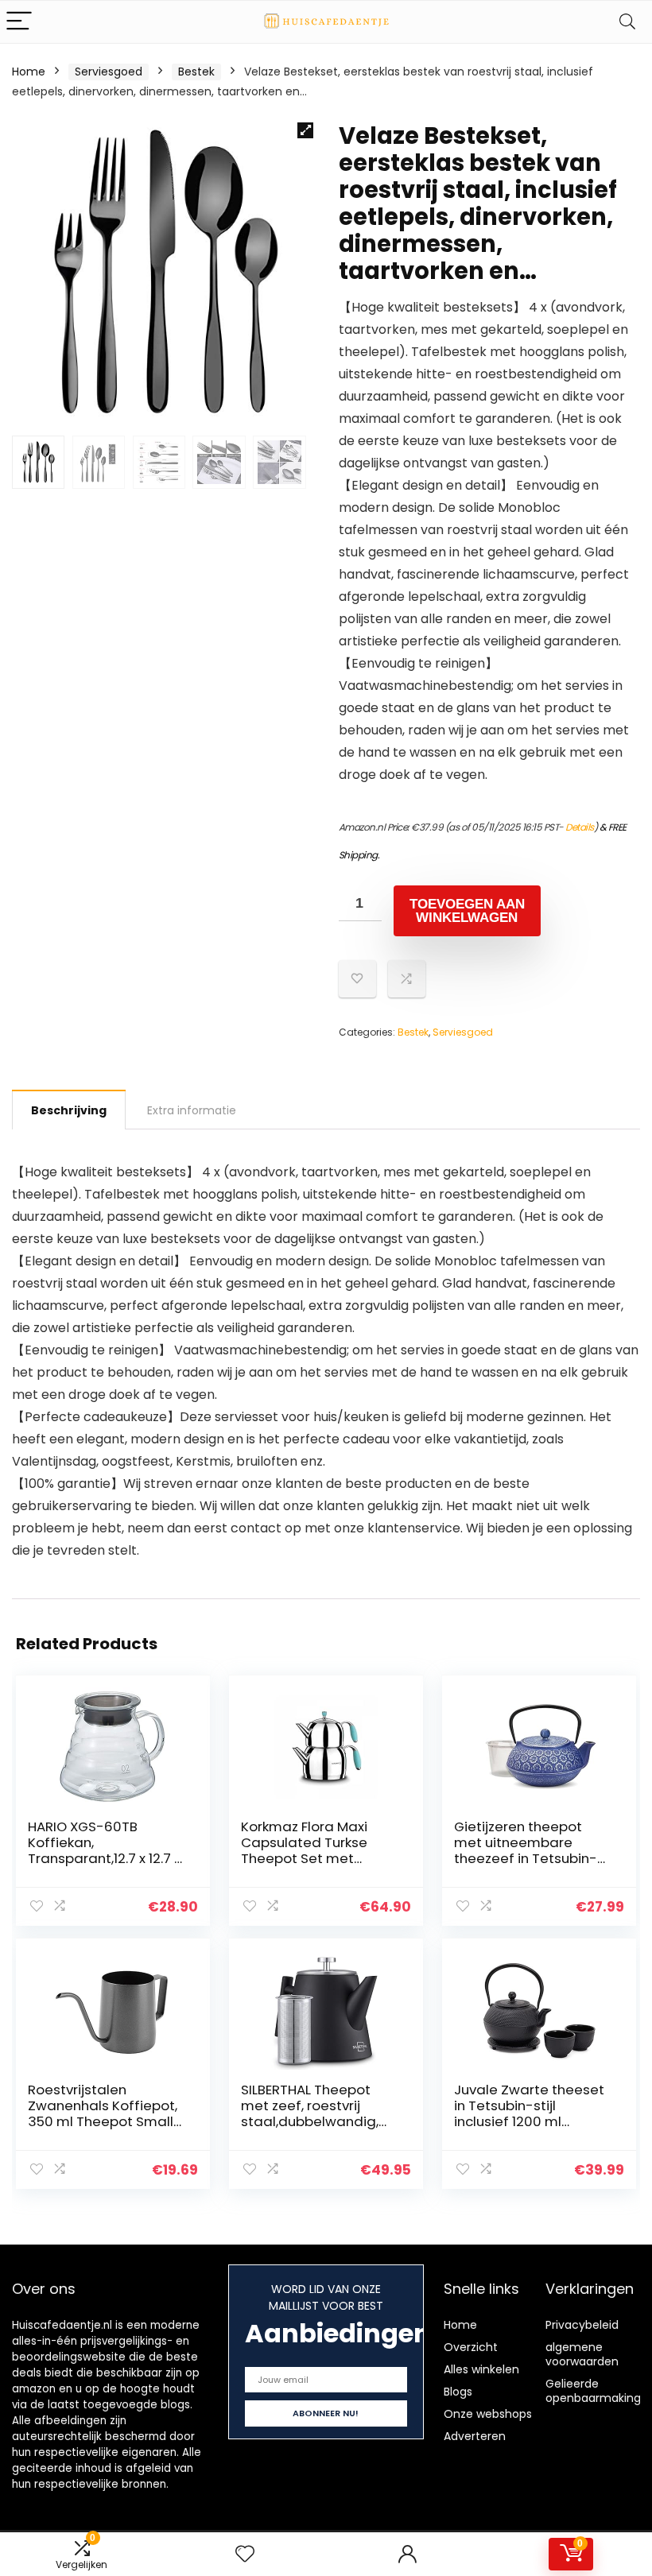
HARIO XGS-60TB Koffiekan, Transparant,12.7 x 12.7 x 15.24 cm (104, 1850)
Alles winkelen (481, 2369)
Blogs (458, 2392)
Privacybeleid (582, 2325)
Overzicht (471, 2347)
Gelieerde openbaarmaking (593, 2391)
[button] (305, 130)
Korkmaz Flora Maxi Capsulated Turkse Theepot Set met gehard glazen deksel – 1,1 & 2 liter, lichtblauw (320, 1858)
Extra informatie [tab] (192, 1110)
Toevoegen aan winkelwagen (467, 911)
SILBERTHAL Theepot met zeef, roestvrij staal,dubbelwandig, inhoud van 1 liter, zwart (317, 2113)
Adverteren (475, 2436)
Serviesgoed (109, 72)
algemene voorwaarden (582, 2354)
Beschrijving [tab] (69, 1110)
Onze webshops (488, 2414)
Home (29, 72)
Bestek (196, 72)
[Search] (627, 22)
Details (580, 827)
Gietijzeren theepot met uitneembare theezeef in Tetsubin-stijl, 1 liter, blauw (526, 1850)
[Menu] (19, 22)
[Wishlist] (245, 2554)
